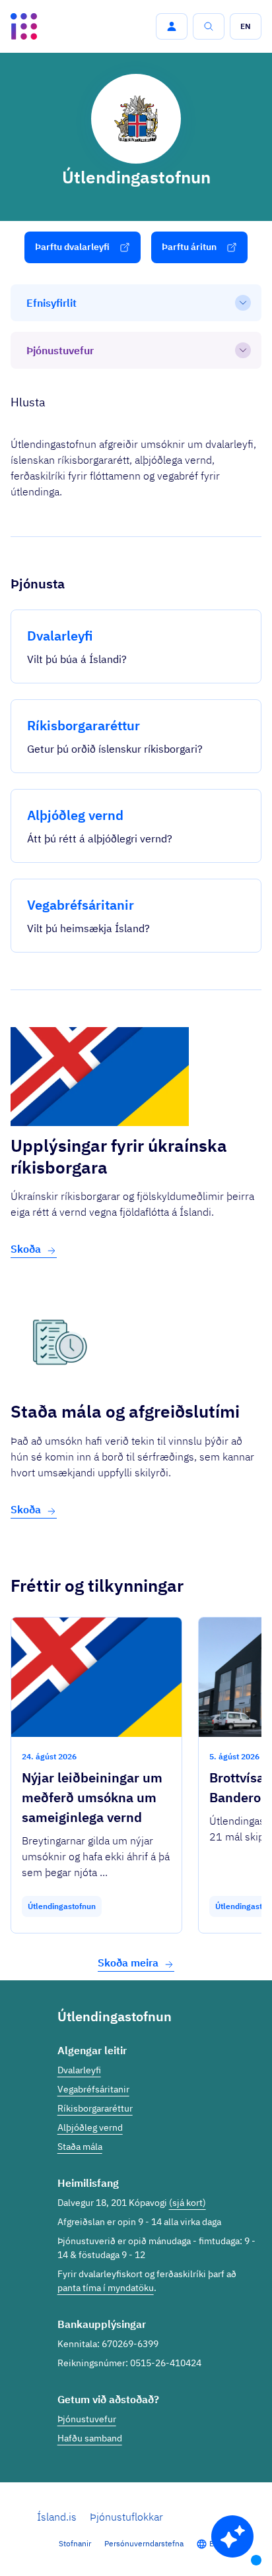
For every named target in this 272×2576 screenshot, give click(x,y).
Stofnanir (75, 2543)
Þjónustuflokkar (126, 2517)
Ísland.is (57, 2517)
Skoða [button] (26, 1249)
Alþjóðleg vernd (90, 2127)
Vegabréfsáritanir (93, 2089)
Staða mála (80, 2147)
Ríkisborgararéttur (95, 2108)
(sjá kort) (187, 2203)
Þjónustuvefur (87, 2419)
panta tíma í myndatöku (106, 2288)
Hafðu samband (90, 2438)
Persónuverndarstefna (144, 2543)
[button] (172, 26)
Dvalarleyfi (79, 2070)
